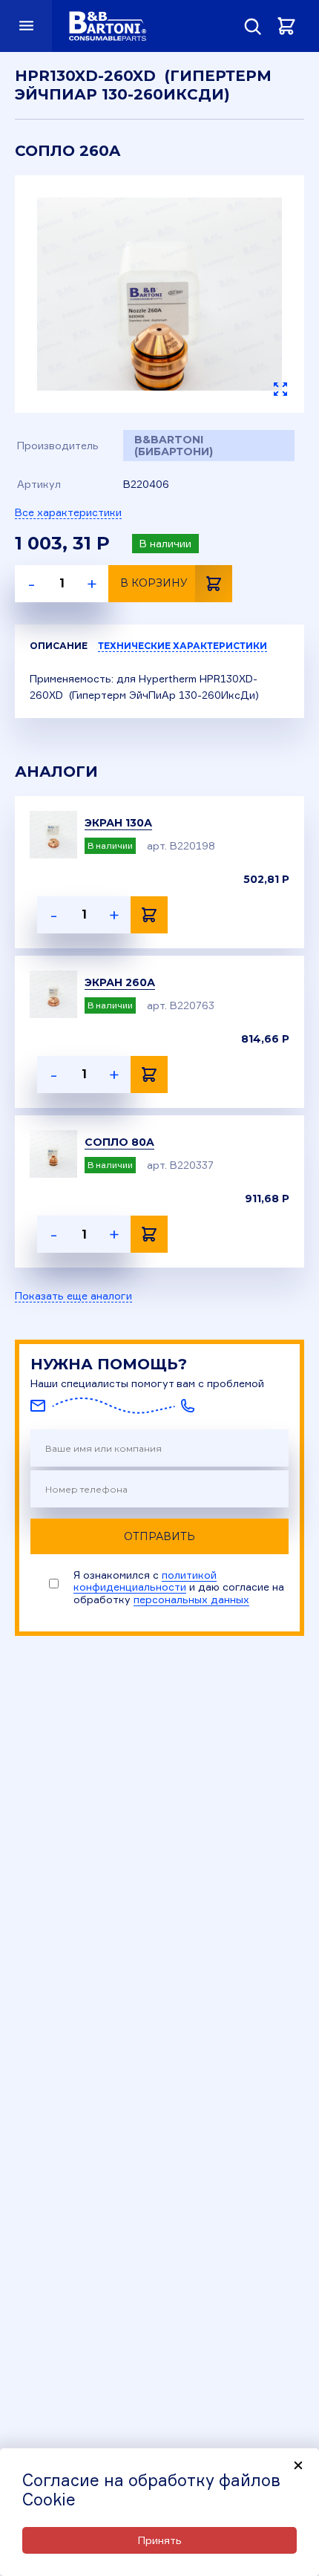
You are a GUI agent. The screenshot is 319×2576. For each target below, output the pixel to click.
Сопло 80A (119, 1142)
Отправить (159, 1536)
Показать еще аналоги (73, 1296)
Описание (59, 646)
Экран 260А (120, 982)
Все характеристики (68, 512)
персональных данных (191, 1599)
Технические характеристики (182, 646)
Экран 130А (118, 823)
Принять (160, 2540)
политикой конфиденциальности (145, 1581)
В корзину (154, 583)
